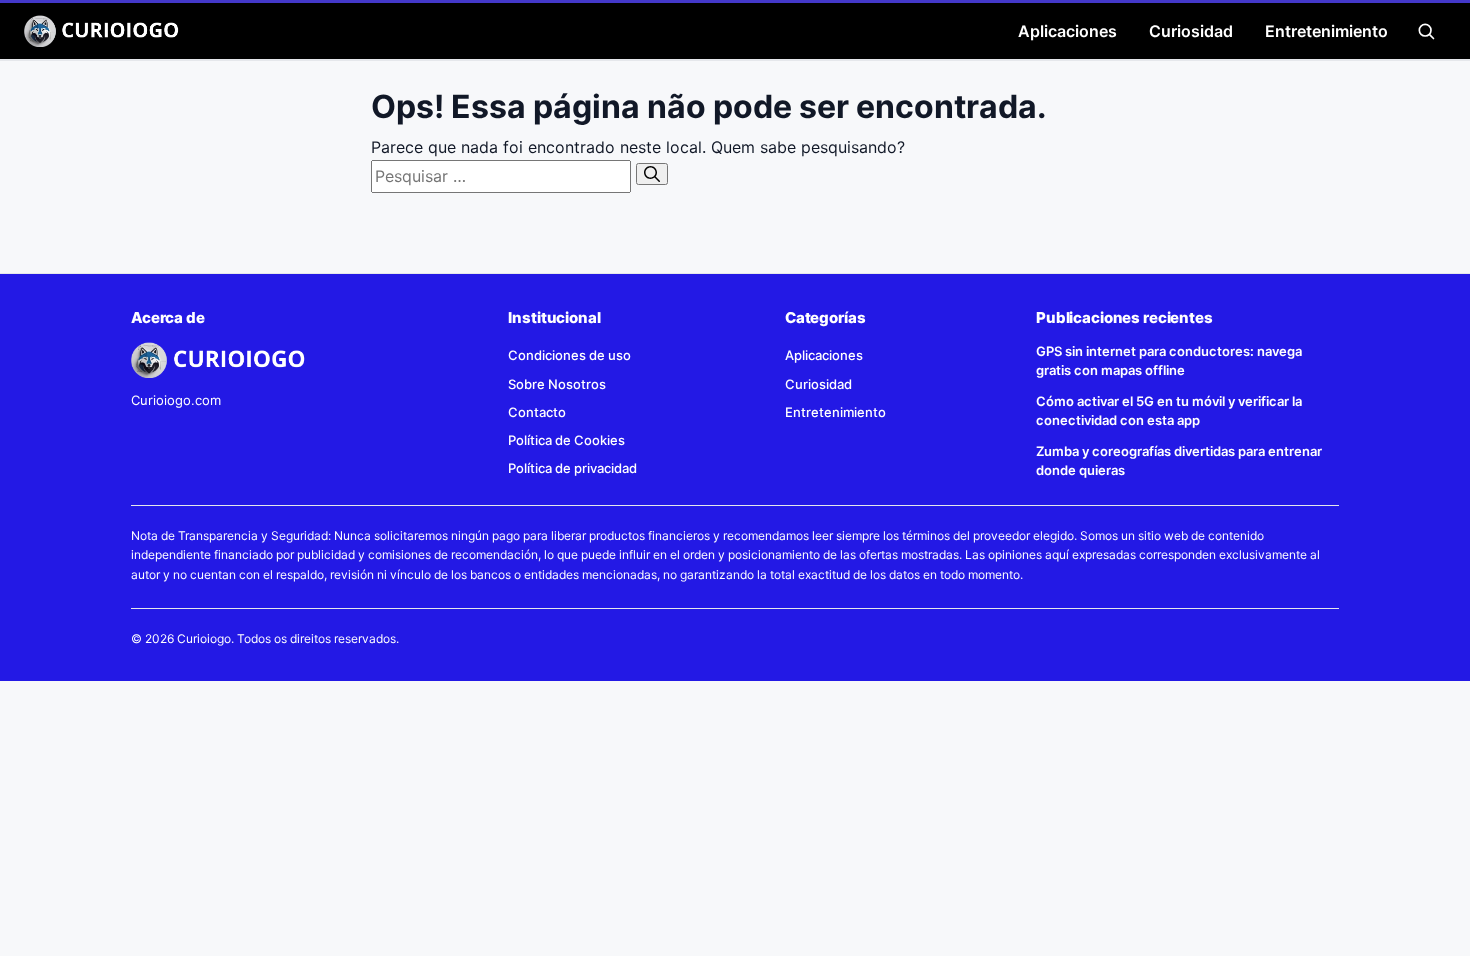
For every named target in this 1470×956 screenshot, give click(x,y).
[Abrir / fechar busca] (1426, 31)
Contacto (537, 412)
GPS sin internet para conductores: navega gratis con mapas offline (1169, 360)
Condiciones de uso (569, 355)
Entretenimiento (1326, 31)
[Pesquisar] (652, 174)
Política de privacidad (572, 468)
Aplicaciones (1067, 31)
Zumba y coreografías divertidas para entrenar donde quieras (1179, 460)
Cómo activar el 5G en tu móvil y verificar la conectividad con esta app (1169, 410)
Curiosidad (1191, 31)
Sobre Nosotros (557, 384)
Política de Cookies (566, 440)
